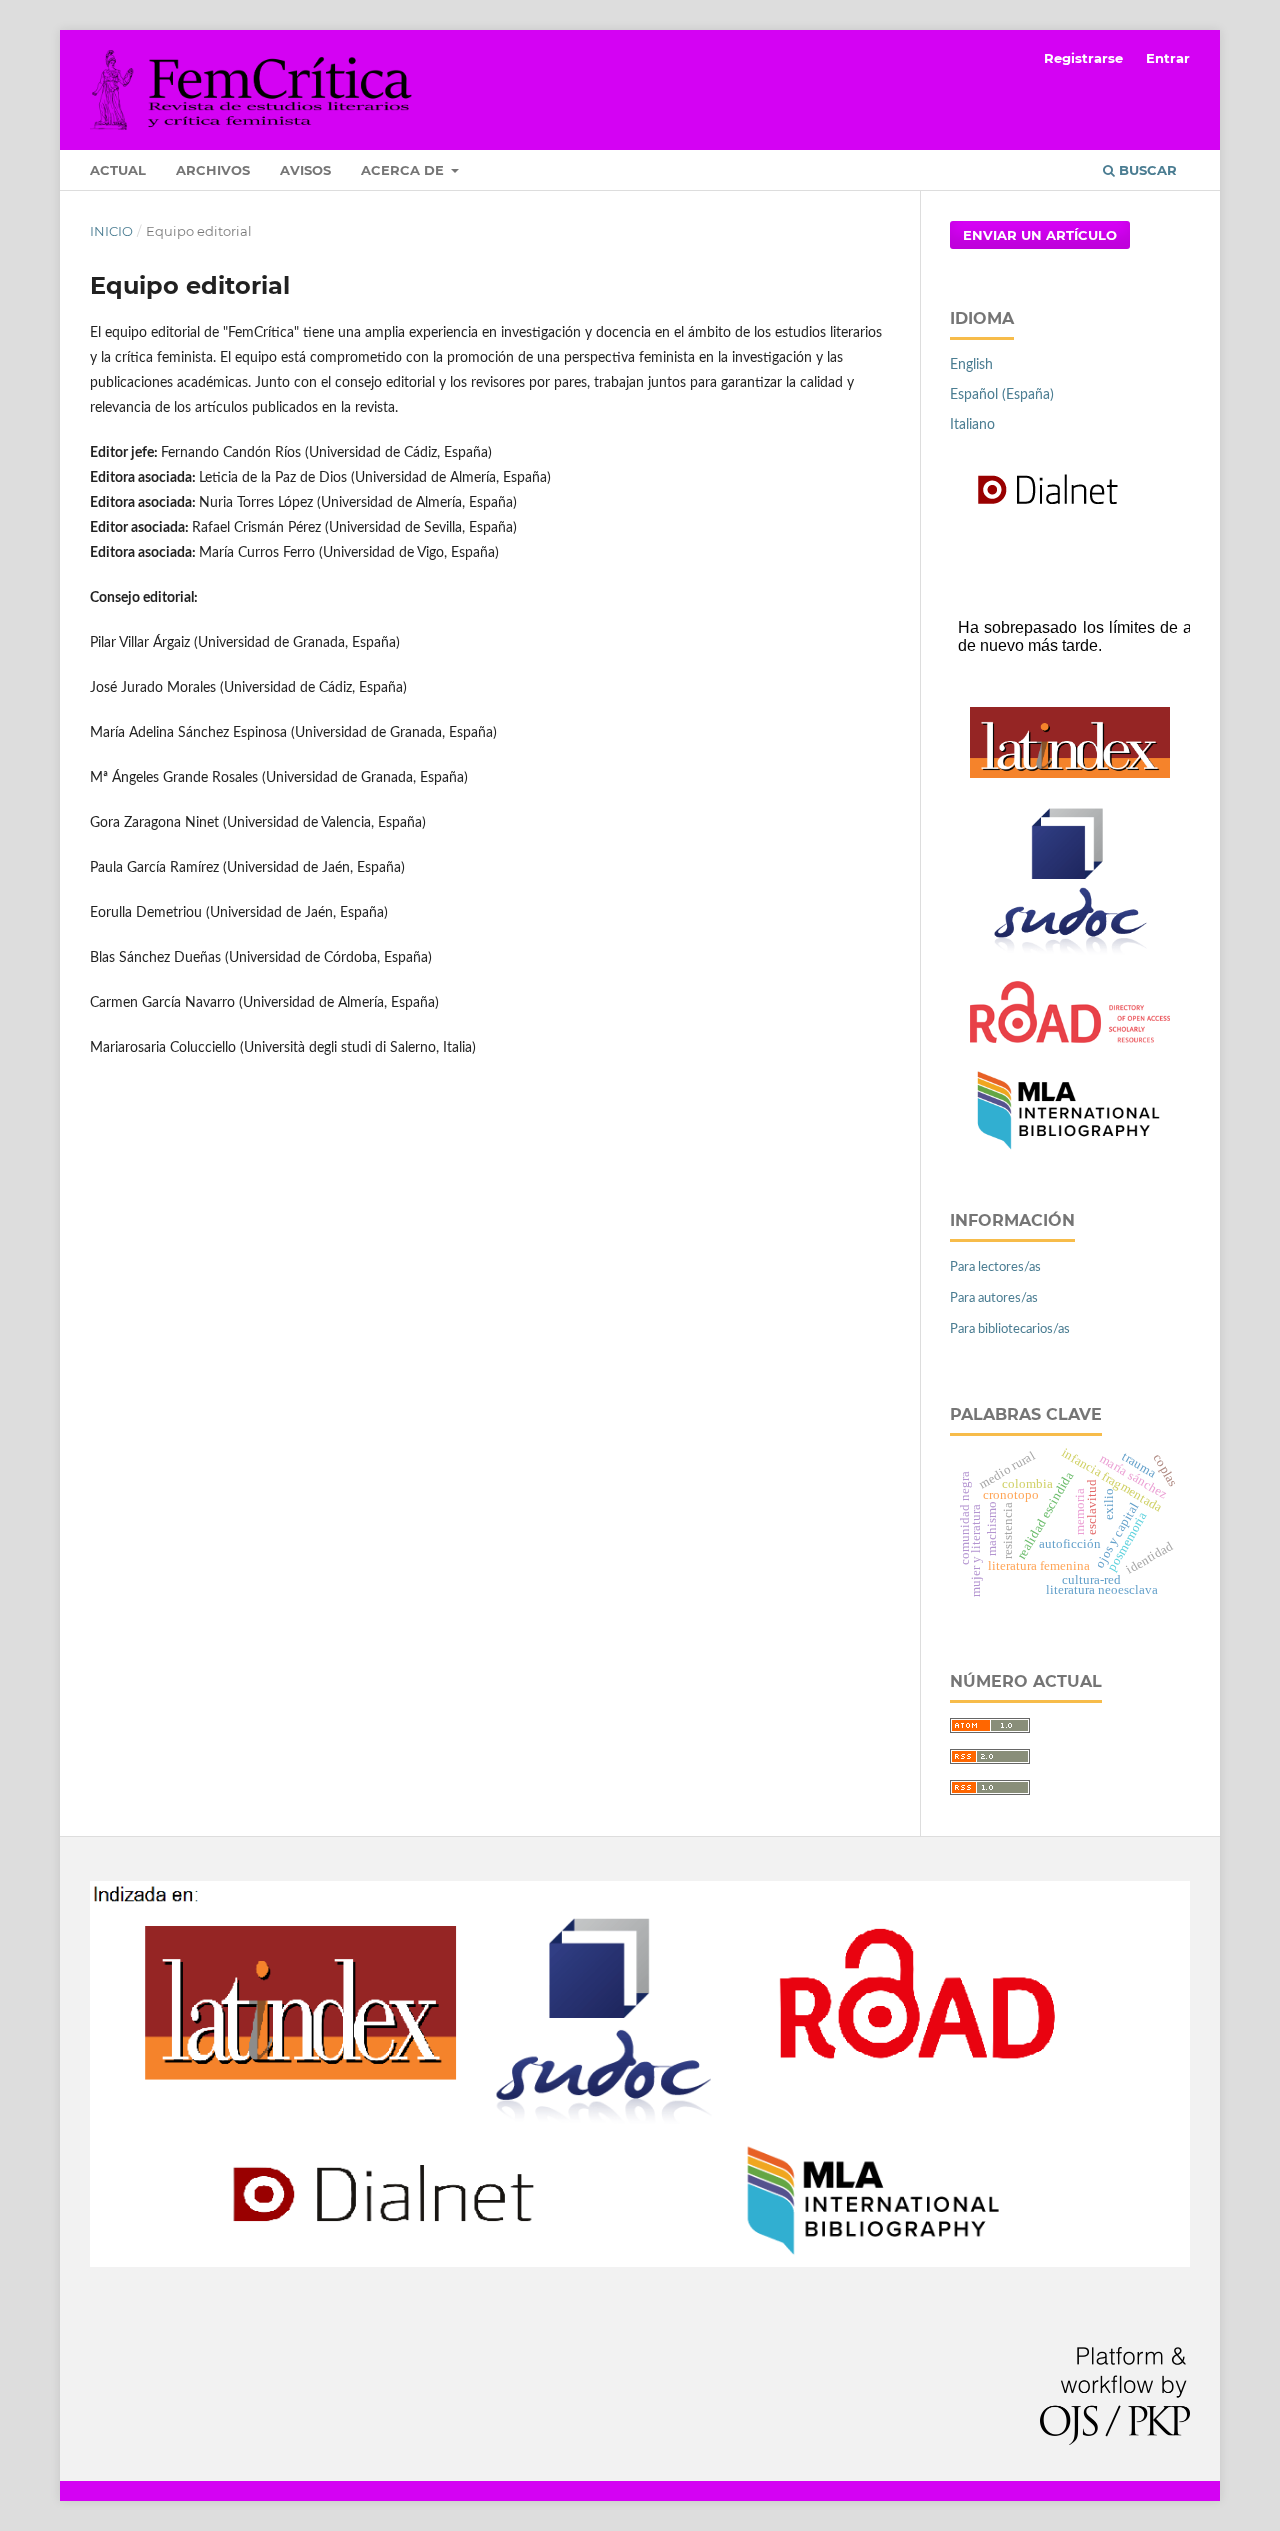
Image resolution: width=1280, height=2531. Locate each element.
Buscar (1146, 170)
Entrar (1168, 58)
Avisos (305, 170)
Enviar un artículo (1040, 235)
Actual (118, 170)
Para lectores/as (995, 1267)
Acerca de (404, 170)
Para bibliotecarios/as (1010, 1329)
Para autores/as (994, 1298)
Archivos (213, 170)
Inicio (111, 231)
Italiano (972, 425)
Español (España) (1002, 395)
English (971, 365)
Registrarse (1083, 58)
